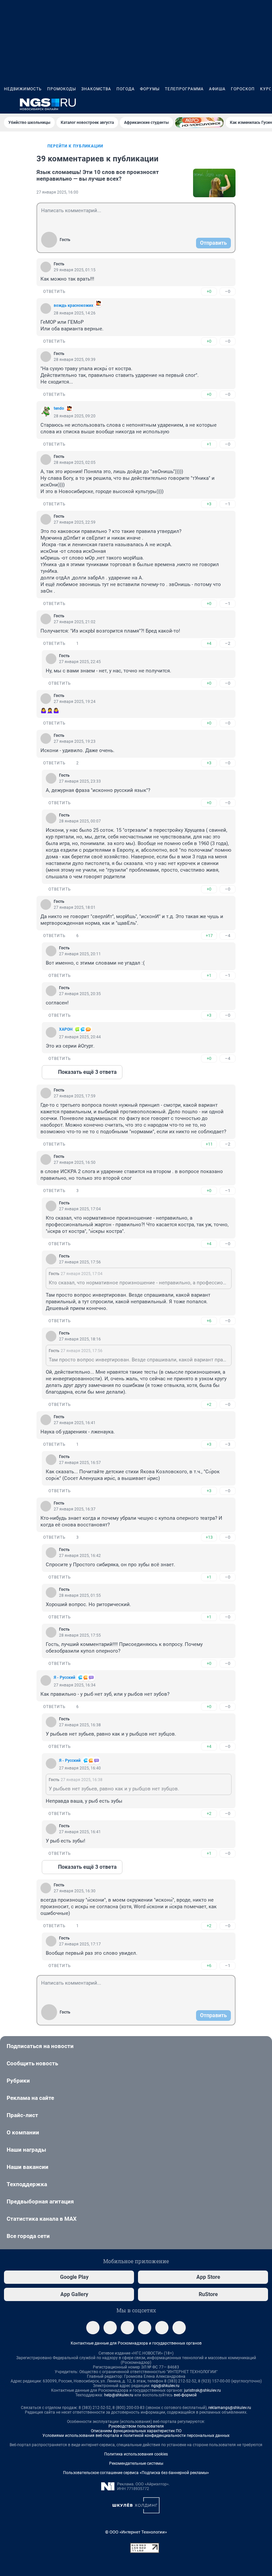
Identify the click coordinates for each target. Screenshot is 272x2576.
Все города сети (28, 2236)
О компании (23, 2132)
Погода (126, 89)
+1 (209, 444)
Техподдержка (27, 2184)
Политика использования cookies (136, 2454)
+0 (209, 291)
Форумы (150, 89)
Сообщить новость (32, 2063)
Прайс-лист (22, 2115)
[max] (145, 2328)
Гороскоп (243, 89)
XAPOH (66, 1029)
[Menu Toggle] (8, 104)
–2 (228, 643)
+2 (209, 1404)
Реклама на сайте (30, 2098)
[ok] (127, 2328)
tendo (59, 408)
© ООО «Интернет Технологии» (136, 2532)
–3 (228, 1444)
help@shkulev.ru (119, 2395)
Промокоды (62, 89)
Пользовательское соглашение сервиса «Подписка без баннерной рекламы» (136, 2473)
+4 (209, 643)
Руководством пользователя (136, 2426)
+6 (209, 1321)
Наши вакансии (28, 2167)
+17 (209, 936)
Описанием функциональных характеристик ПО (136, 2431)
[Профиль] (264, 104)
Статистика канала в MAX (42, 2219)
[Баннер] (199, 123)
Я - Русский (65, 1677)
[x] (162, 2328)
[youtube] (179, 2328)
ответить (54, 292)
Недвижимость (23, 89)
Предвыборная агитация (40, 2201)
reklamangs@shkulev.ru (230, 2408)
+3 (209, 504)
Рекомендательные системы (136, 2463)
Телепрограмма (184, 89)
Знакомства (96, 89)
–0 (228, 291)
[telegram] (93, 2328)
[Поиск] (232, 104)
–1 (228, 504)
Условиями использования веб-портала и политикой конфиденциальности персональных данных (136, 2436)
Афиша (217, 89)
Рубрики (18, 2081)
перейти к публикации (75, 146)
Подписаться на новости (40, 2046)
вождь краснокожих (73, 305)
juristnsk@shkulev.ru (203, 2390)
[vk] (110, 2328)
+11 (209, 1144)
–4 (228, 936)
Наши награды (26, 2150)
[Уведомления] (248, 104)
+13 (209, 1537)
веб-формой (185, 2395)
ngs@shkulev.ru (165, 2386)
